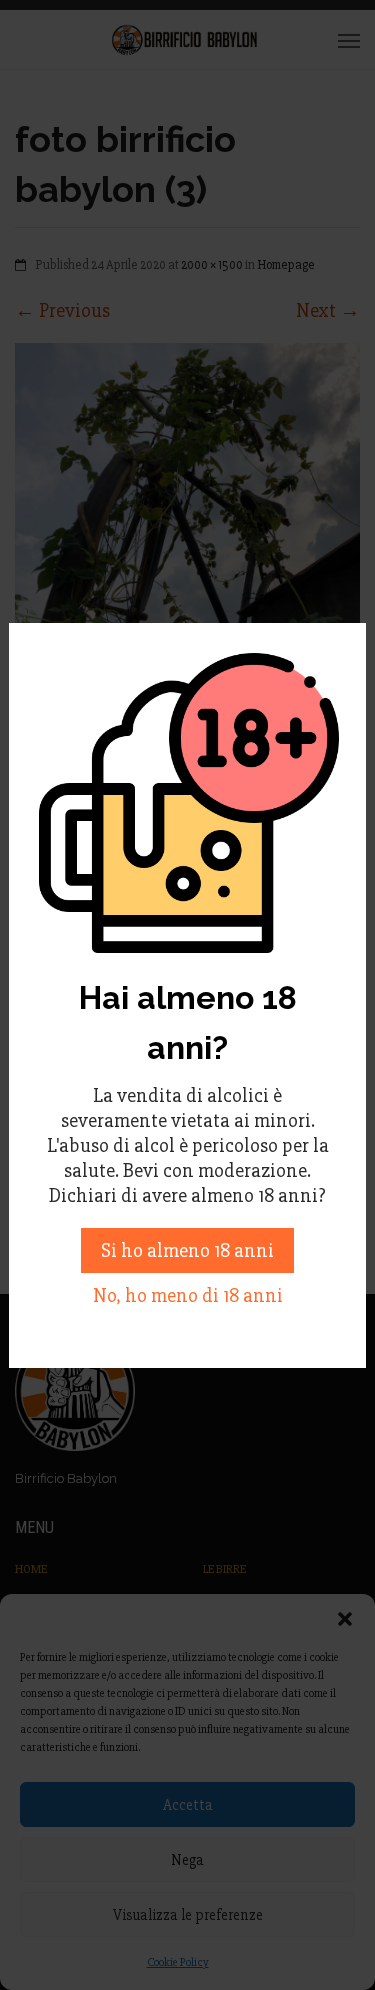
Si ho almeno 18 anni (187, 1250)
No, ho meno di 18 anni (188, 1295)
